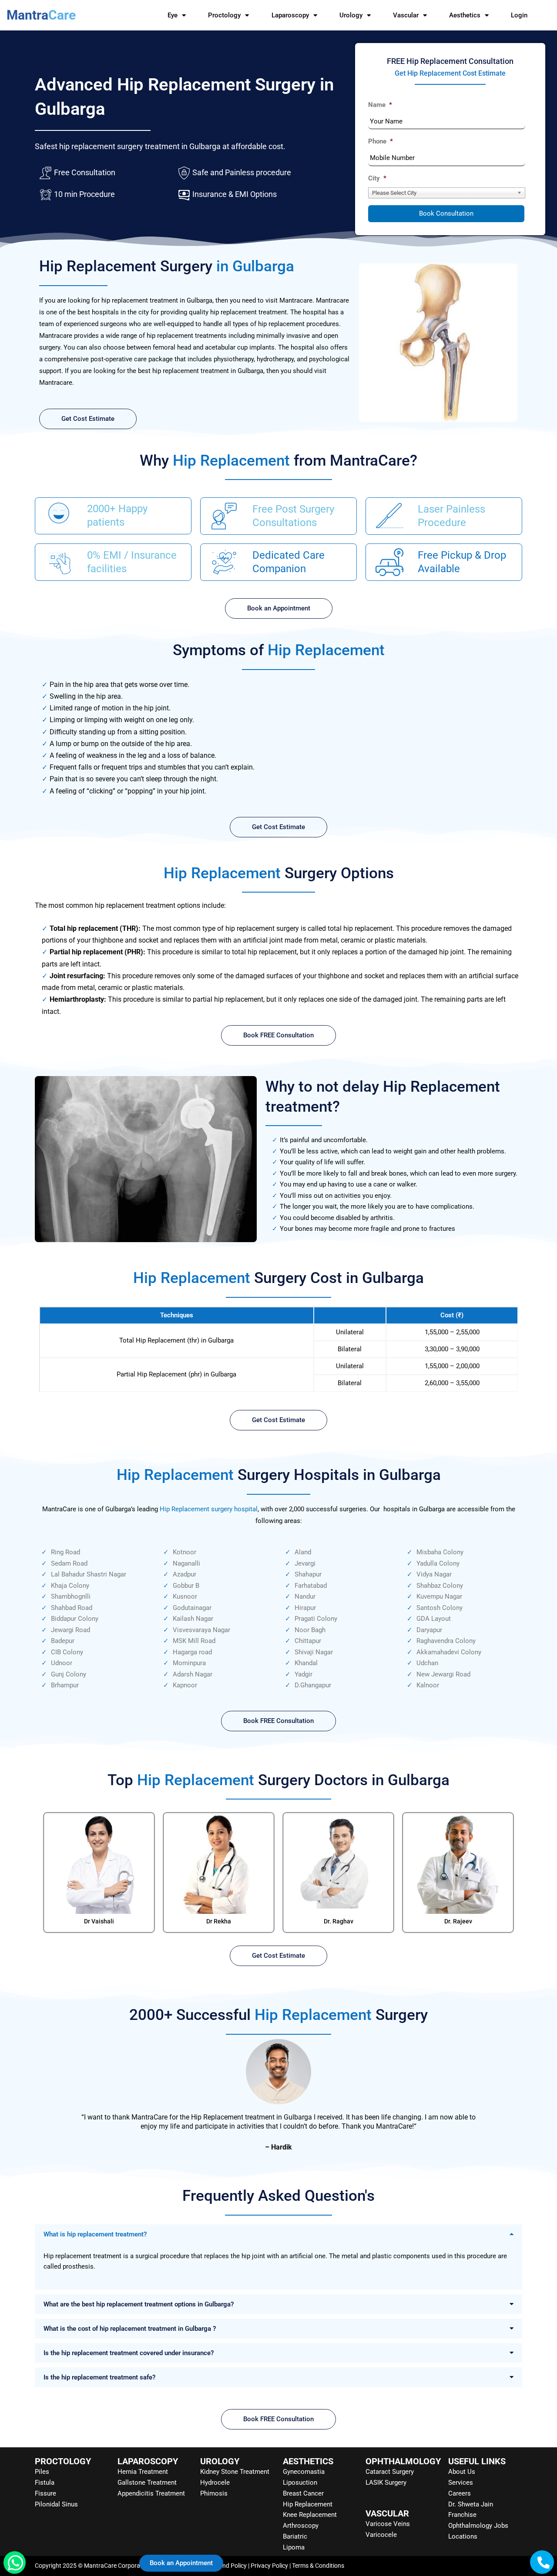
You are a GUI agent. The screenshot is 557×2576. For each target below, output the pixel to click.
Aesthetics (465, 15)
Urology (351, 15)
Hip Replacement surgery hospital (209, 1509)
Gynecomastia (304, 2472)
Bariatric (295, 2536)
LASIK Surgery (386, 2483)
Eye (173, 15)
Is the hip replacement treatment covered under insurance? (129, 2353)
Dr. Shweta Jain (471, 2504)
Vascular (406, 15)
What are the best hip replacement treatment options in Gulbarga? (139, 2304)
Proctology (224, 15)
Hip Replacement (308, 2504)
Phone (381, 141)
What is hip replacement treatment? (95, 2234)
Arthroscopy (301, 2526)
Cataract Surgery (390, 2472)
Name (380, 105)
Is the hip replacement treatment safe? (99, 2377)
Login (519, 15)
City (377, 178)
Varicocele (381, 2535)
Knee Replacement (310, 2515)
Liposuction (300, 2483)
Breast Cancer (303, 2493)
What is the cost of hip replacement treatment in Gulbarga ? (130, 2329)
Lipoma (294, 2547)
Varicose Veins (388, 2524)
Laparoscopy (290, 15)
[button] (278, 2234)
